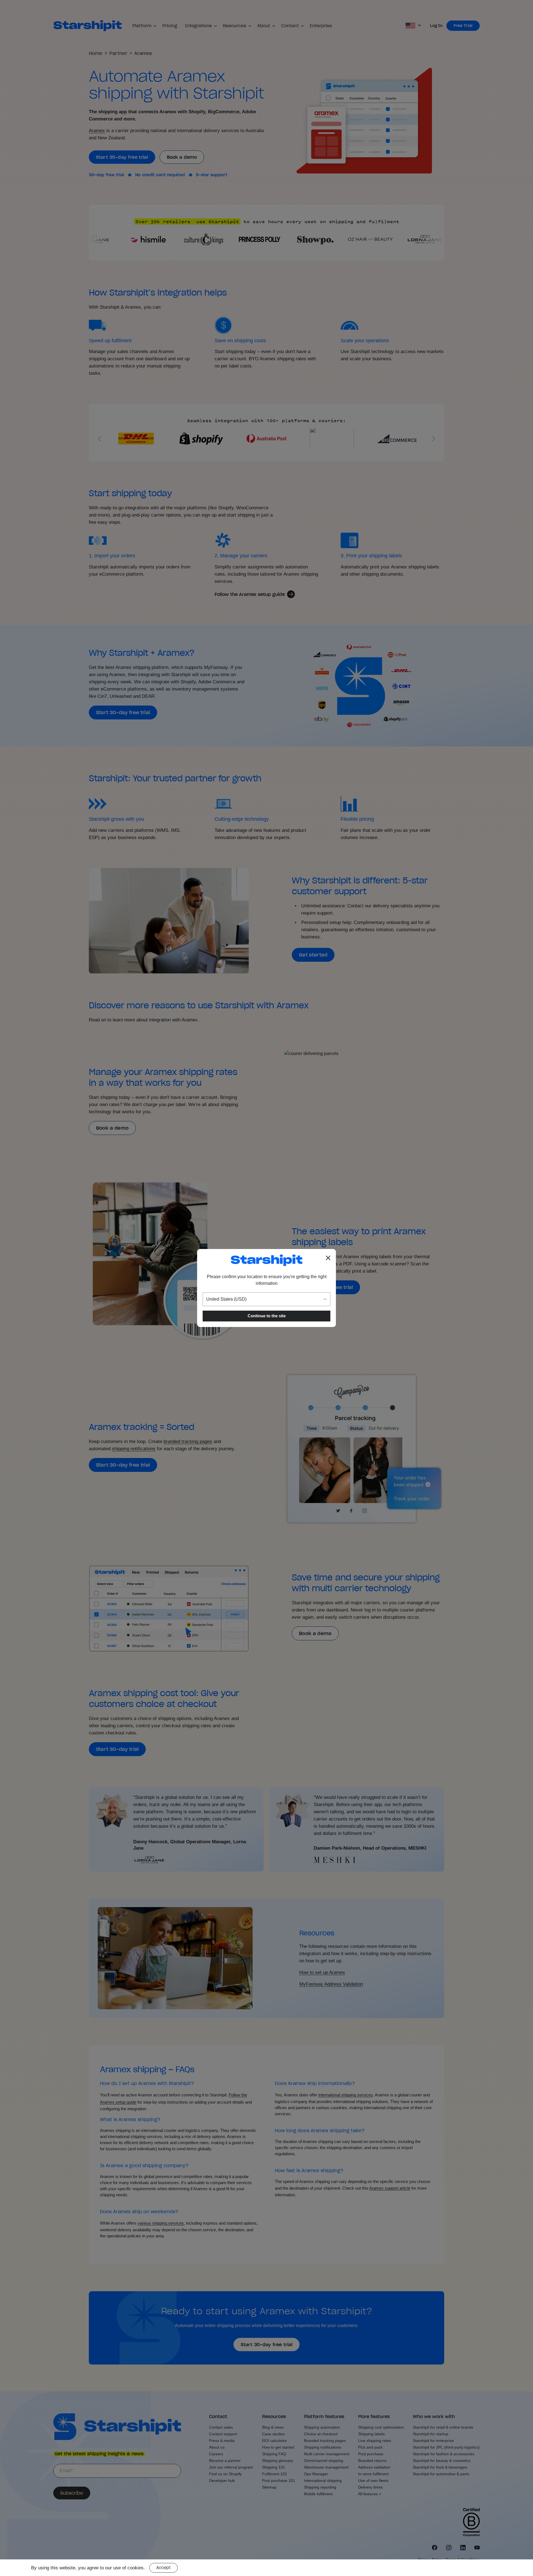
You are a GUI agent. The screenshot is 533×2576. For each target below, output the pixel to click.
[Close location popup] (328, 1258)
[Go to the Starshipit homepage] (266, 1260)
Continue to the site (267, 1316)
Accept (164, 2568)
